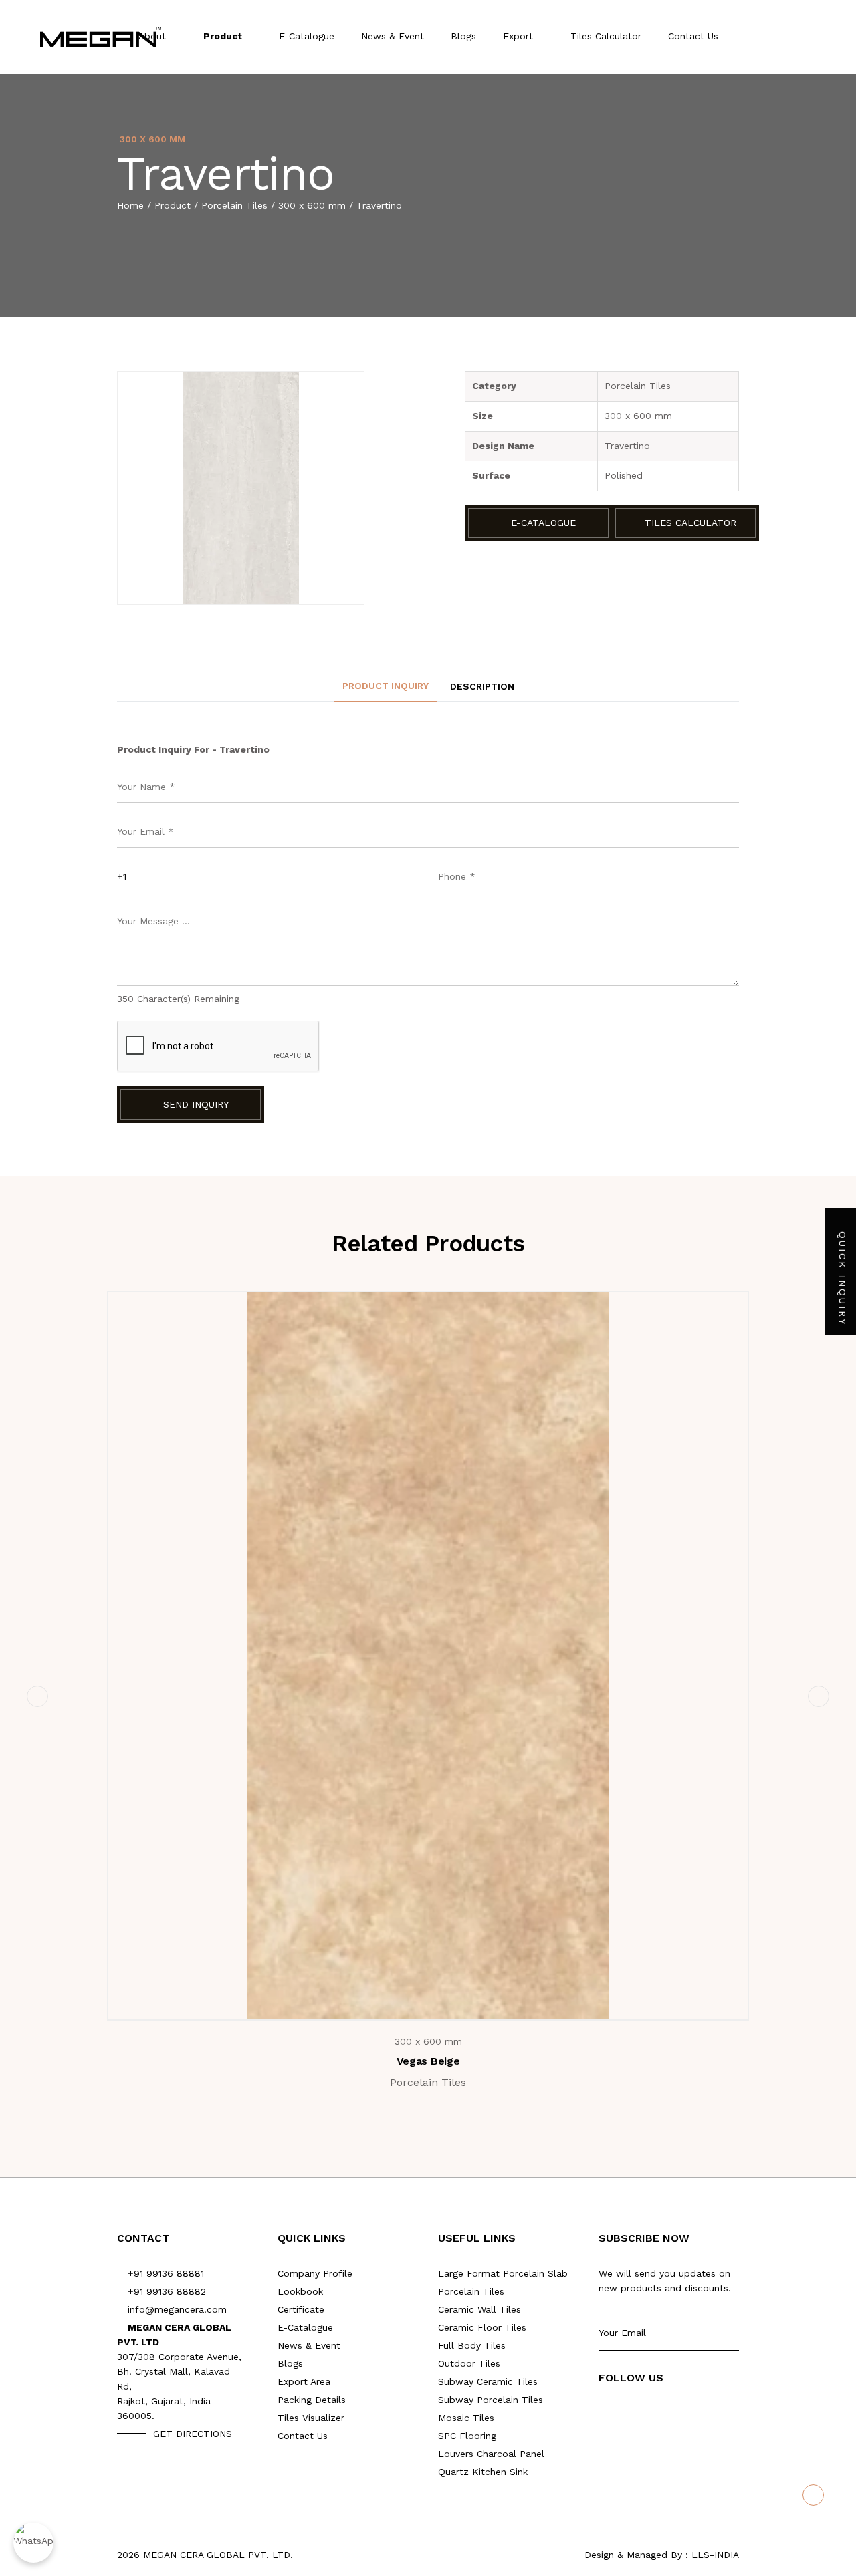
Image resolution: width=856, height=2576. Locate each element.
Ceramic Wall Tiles (479, 2309)
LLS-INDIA (715, 2555)
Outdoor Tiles (469, 2363)
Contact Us (693, 36)
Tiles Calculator (606, 36)
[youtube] (602, 2411)
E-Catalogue (307, 36)
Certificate (301, 2309)
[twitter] (629, 2411)
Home (130, 205)
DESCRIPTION (482, 686)
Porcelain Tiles (234, 205)
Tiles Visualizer (311, 2418)
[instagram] (656, 2411)
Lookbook (300, 2291)
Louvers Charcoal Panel (491, 2454)
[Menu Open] (813, 37)
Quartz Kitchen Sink (483, 2472)
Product (224, 36)
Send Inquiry (194, 1104)
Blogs (463, 36)
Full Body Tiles (472, 2345)
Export (520, 36)
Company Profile (315, 2273)
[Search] (784, 37)
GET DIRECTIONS (193, 2434)
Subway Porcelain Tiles (491, 2400)
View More (437, 1995)
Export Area (304, 2381)
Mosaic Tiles (466, 2418)
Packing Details (312, 2400)
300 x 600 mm (312, 205)
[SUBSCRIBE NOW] (734, 2333)
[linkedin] (682, 2411)
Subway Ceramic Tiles (488, 2381)
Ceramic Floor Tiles (482, 2327)
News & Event (393, 36)
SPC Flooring (467, 2436)
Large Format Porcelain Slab (503, 2273)
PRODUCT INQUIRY (386, 686)
